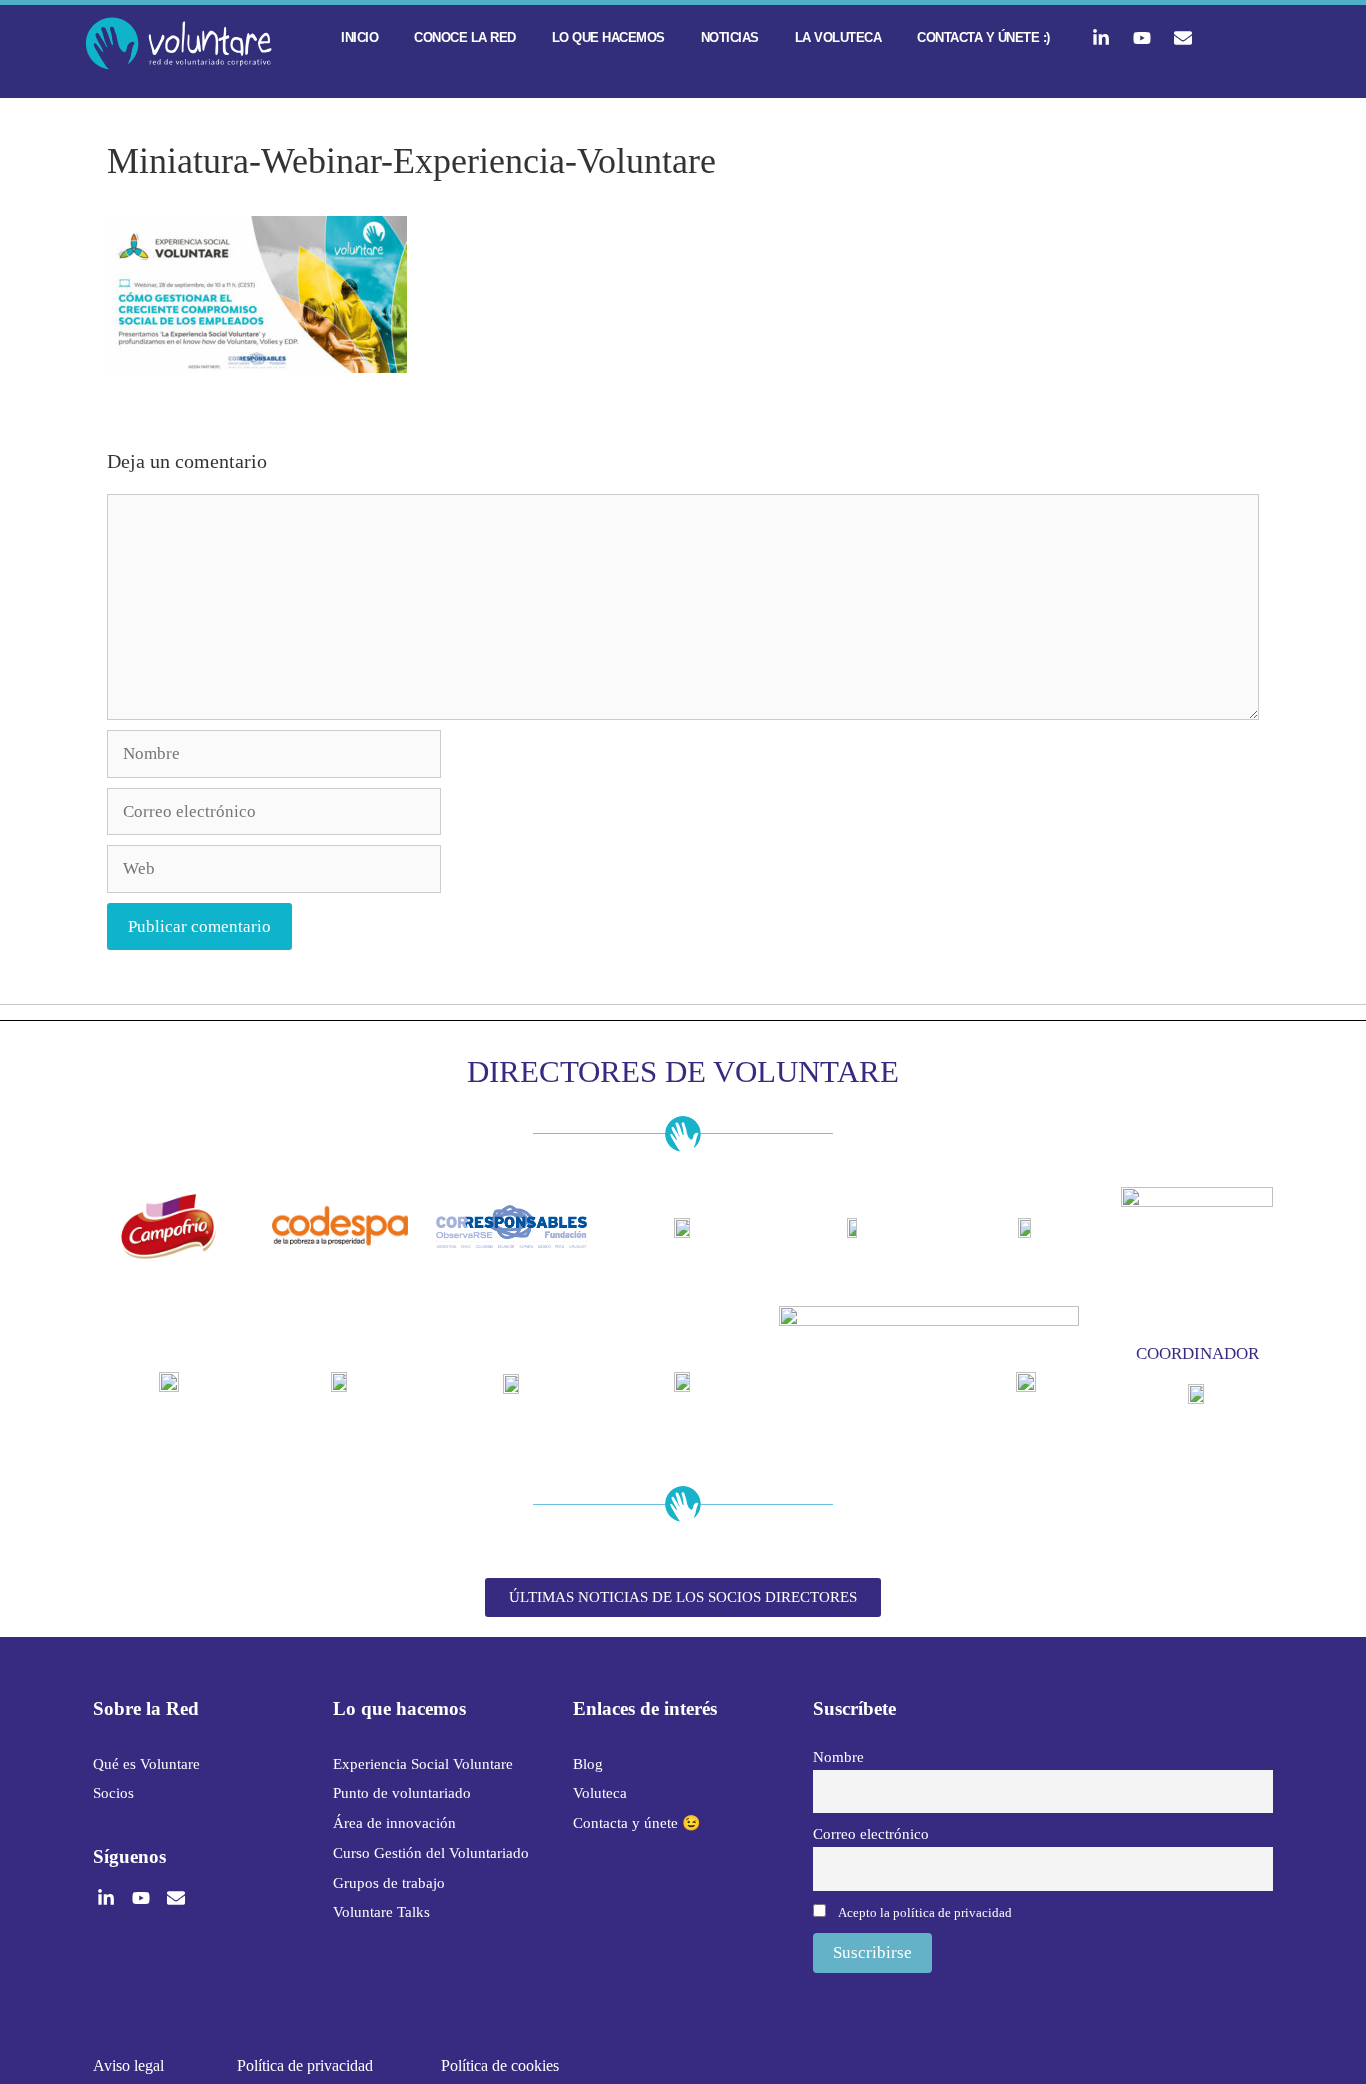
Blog (588, 1764)
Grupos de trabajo (389, 1883)
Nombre (838, 1756)
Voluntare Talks (381, 1912)
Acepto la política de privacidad (925, 1912)
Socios (113, 1793)
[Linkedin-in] (1101, 38)
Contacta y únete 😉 (637, 1823)
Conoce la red (465, 37)
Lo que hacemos (608, 37)
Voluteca (600, 1793)
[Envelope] (1183, 38)
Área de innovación (394, 1823)
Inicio (359, 37)
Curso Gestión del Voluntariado (431, 1853)
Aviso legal (128, 2065)
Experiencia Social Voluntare (423, 1764)
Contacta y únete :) (983, 37)
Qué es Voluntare (146, 1764)
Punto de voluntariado (402, 1793)
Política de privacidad (305, 2065)
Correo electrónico (871, 1833)
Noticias (730, 37)
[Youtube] (1142, 38)
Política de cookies (500, 2065)
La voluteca (838, 37)
